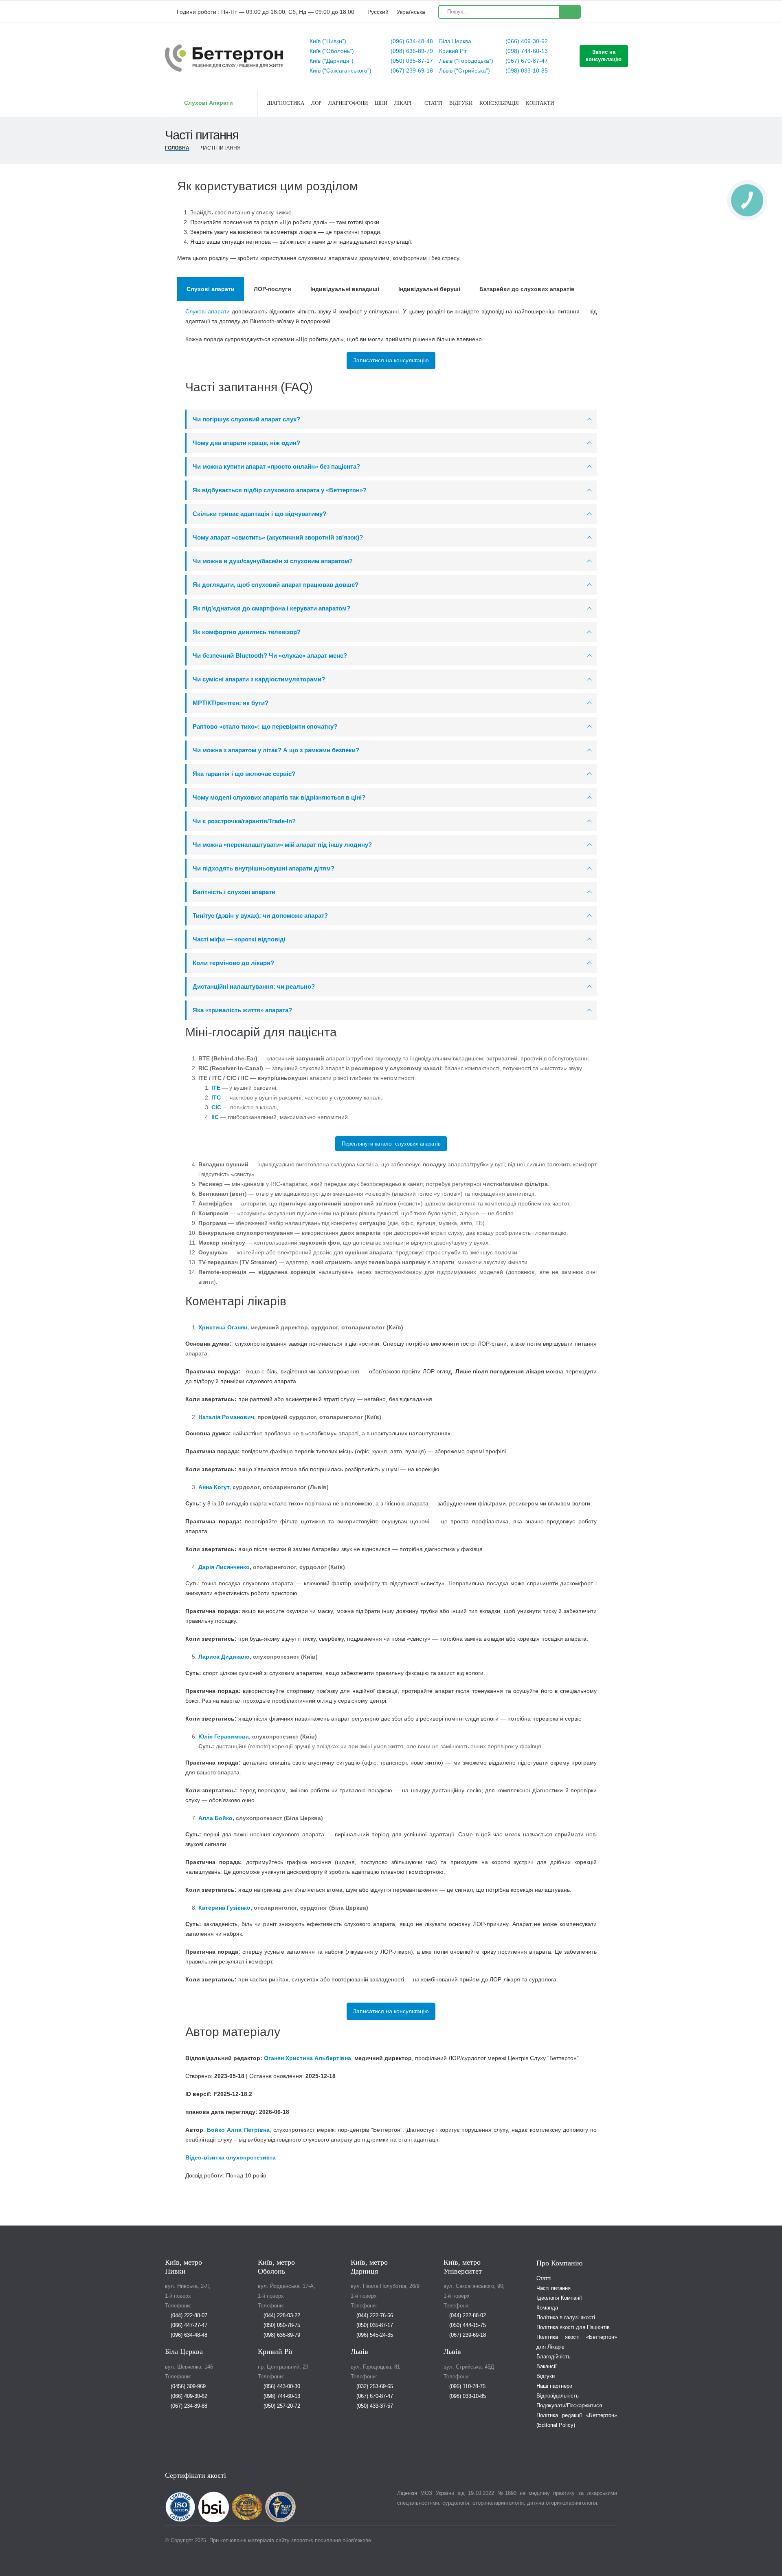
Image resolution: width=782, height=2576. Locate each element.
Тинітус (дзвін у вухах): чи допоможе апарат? (260, 916)
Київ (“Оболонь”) (332, 51)
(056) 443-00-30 (281, 2386)
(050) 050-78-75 (281, 2325)
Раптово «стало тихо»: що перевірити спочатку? (265, 726)
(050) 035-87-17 (411, 61)
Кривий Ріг (453, 51)
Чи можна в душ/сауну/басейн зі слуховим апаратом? (273, 561)
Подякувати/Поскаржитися (569, 2406)
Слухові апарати (208, 311)
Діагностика (286, 103)
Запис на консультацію (604, 56)
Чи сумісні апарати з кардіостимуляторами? (259, 679)
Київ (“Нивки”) (328, 41)
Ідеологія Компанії (559, 2298)
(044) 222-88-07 (188, 2316)
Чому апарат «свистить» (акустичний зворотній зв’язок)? (278, 537)
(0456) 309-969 (187, 2386)
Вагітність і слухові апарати (234, 892)
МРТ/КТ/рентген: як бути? (231, 703)
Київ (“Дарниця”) (332, 61)
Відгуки (461, 103)
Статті (433, 103)
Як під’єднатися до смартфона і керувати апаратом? (271, 608)
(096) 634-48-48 (411, 41)
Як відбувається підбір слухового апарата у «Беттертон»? (280, 490)
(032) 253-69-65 (374, 2386)
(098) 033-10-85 (526, 71)
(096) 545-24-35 (374, 2335)
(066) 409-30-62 (526, 41)
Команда (547, 2308)
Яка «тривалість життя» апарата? (242, 1010)
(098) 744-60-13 (526, 51)
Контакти (540, 103)
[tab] (211, 289)
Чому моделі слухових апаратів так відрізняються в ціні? (279, 797)
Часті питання (554, 2288)
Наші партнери (554, 2386)
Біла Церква (455, 41)
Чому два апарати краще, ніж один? (246, 443)
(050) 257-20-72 (281, 2406)
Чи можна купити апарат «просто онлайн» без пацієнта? (276, 466)
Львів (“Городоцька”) (466, 61)
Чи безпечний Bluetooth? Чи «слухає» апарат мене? (270, 656)
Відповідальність (558, 2396)
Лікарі (403, 103)
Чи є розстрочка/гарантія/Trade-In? (244, 821)
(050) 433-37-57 (374, 2406)
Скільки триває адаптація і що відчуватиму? (259, 514)
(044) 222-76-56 (374, 2316)
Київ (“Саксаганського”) (340, 71)
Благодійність (554, 2357)
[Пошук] (570, 12)
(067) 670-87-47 (526, 61)
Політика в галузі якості (566, 2318)
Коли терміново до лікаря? (233, 963)
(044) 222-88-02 (467, 2316)
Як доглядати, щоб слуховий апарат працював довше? (276, 585)
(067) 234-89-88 (188, 2406)
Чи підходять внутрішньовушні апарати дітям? (264, 868)
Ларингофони (348, 103)
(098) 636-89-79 (411, 51)
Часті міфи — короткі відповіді (239, 939)
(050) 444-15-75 (467, 2325)
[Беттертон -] (224, 58)
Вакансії (547, 2367)
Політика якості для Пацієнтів (573, 2327)
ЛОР (316, 103)
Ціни (381, 103)
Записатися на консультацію (391, 360)
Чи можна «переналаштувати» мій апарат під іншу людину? (282, 845)
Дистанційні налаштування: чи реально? (254, 986)
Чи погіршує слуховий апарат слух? (246, 419)
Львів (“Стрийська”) (465, 71)
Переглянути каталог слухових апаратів (391, 1144)
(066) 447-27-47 (188, 2325)
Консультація (499, 103)
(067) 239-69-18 (411, 71)
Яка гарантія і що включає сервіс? (244, 774)
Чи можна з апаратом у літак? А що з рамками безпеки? (276, 750)
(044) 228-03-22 (281, 2316)
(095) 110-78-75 (467, 2386)
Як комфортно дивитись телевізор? (247, 632)
